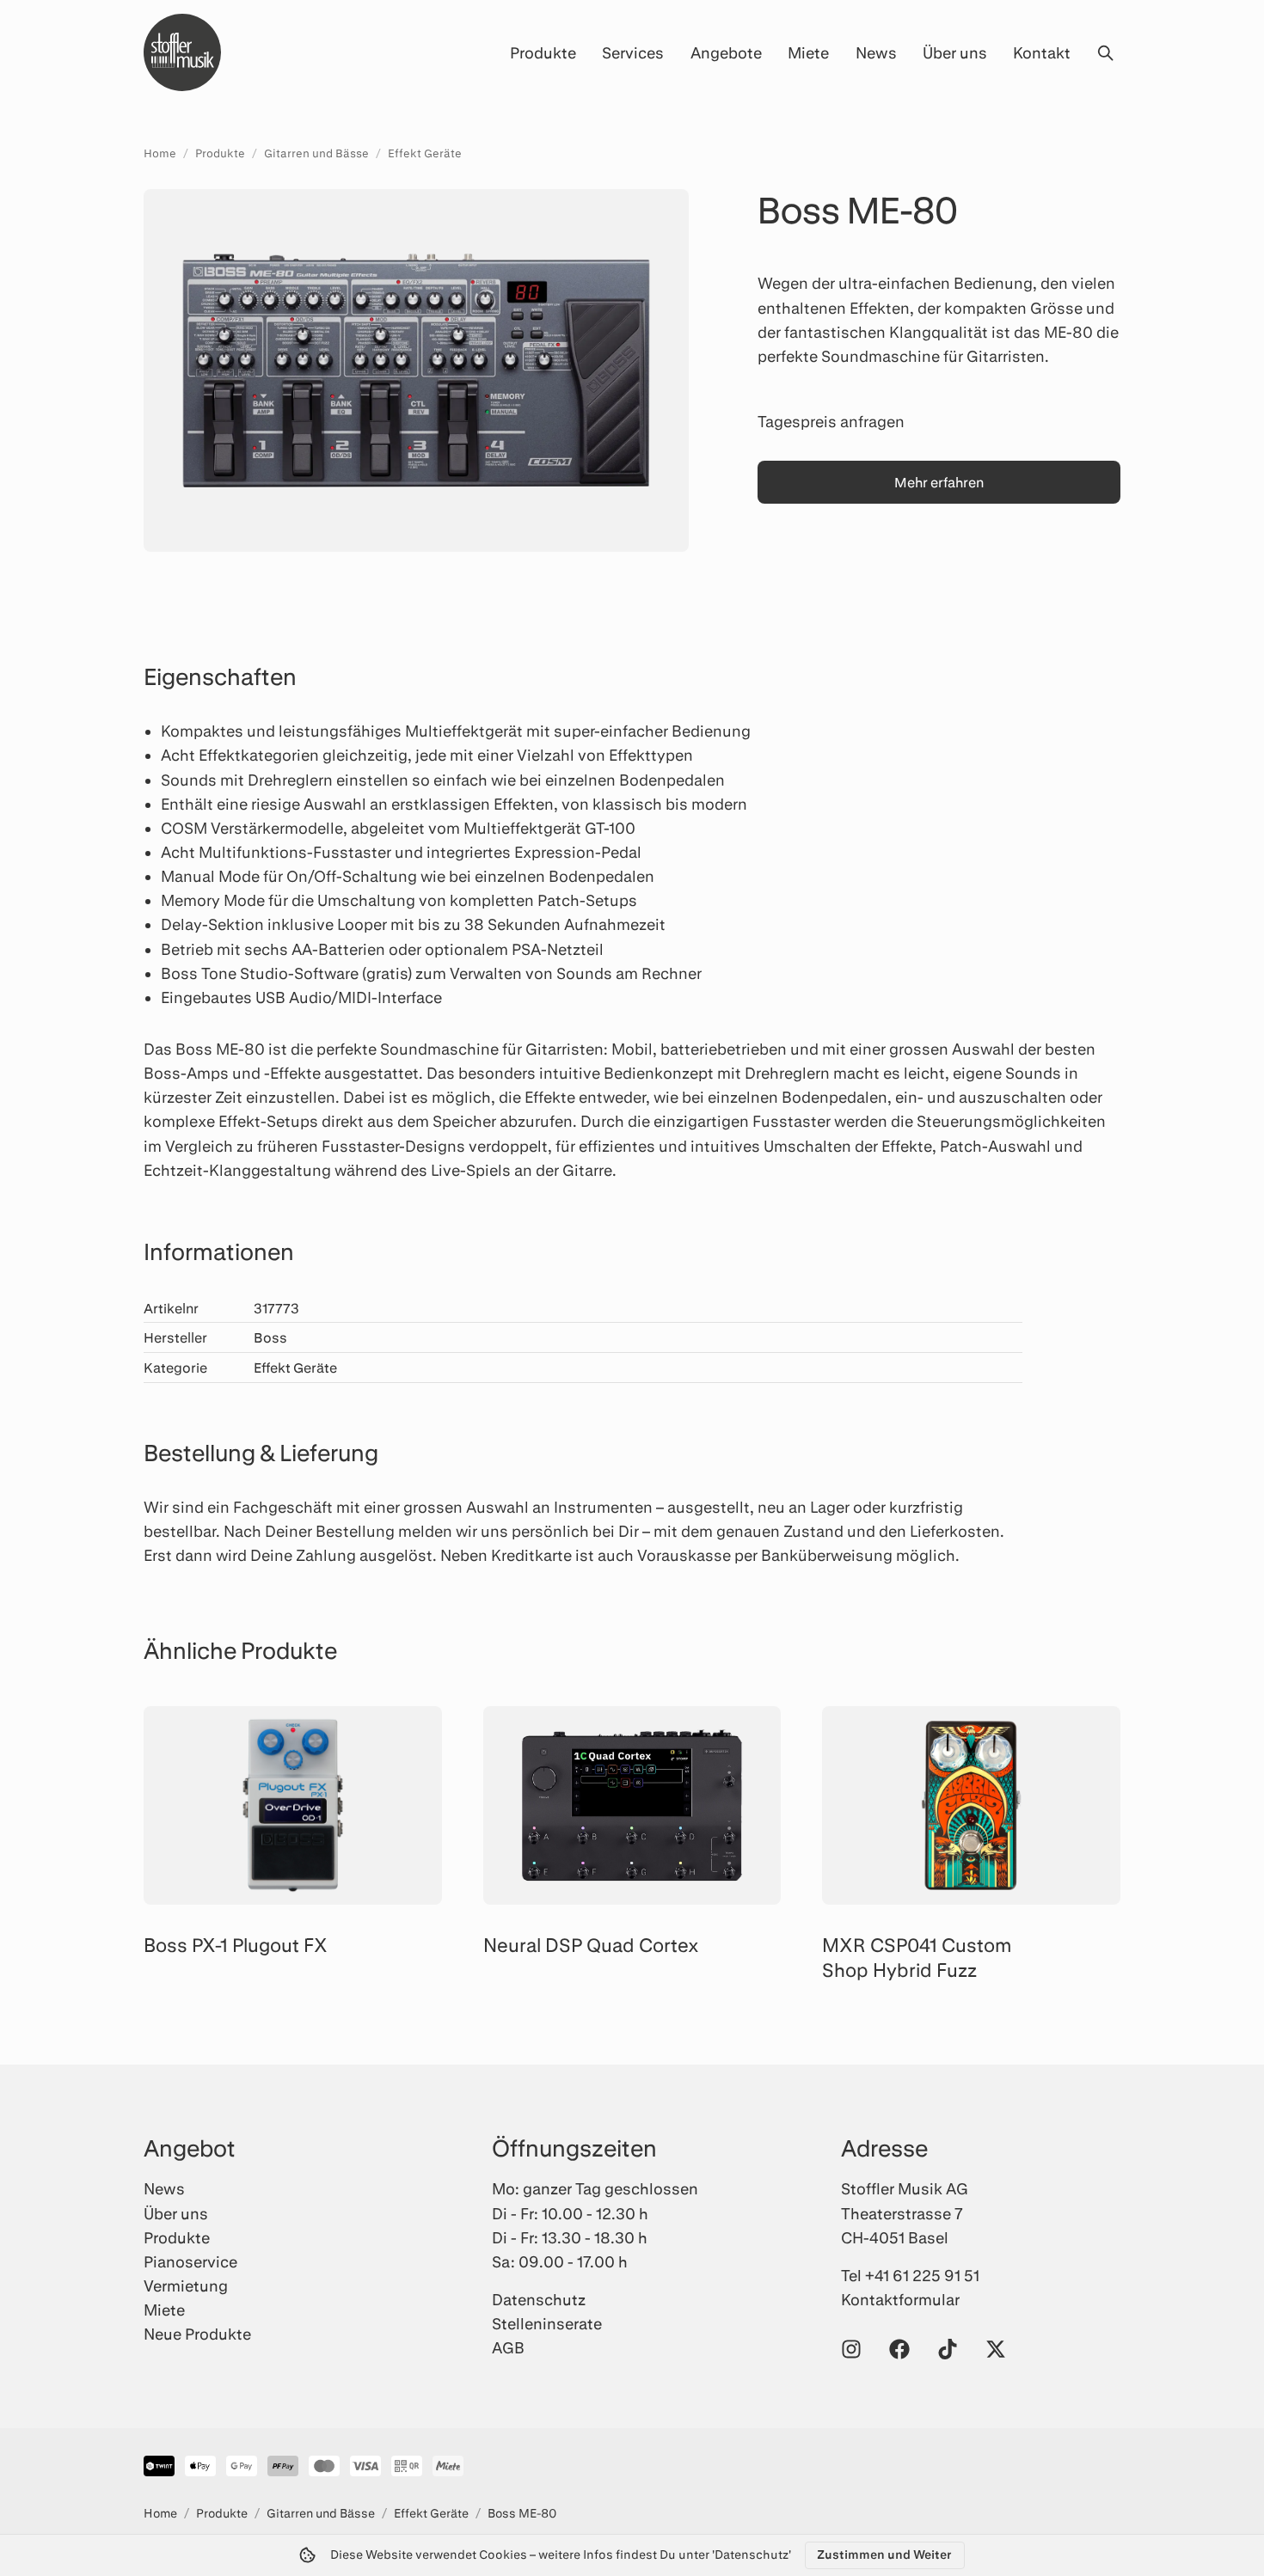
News (876, 52)
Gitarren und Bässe (316, 153)
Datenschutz (539, 2299)
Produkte (543, 52)
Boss (270, 1337)
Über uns (955, 52)
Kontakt (1042, 52)
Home (160, 153)
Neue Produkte (197, 2334)
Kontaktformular (900, 2299)
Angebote (726, 52)
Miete (808, 52)
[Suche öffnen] (1105, 52)
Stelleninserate (547, 2323)
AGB (508, 2347)
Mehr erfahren (939, 482)
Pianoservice (190, 2261)
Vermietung (186, 2285)
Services (633, 52)
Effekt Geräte (425, 153)
